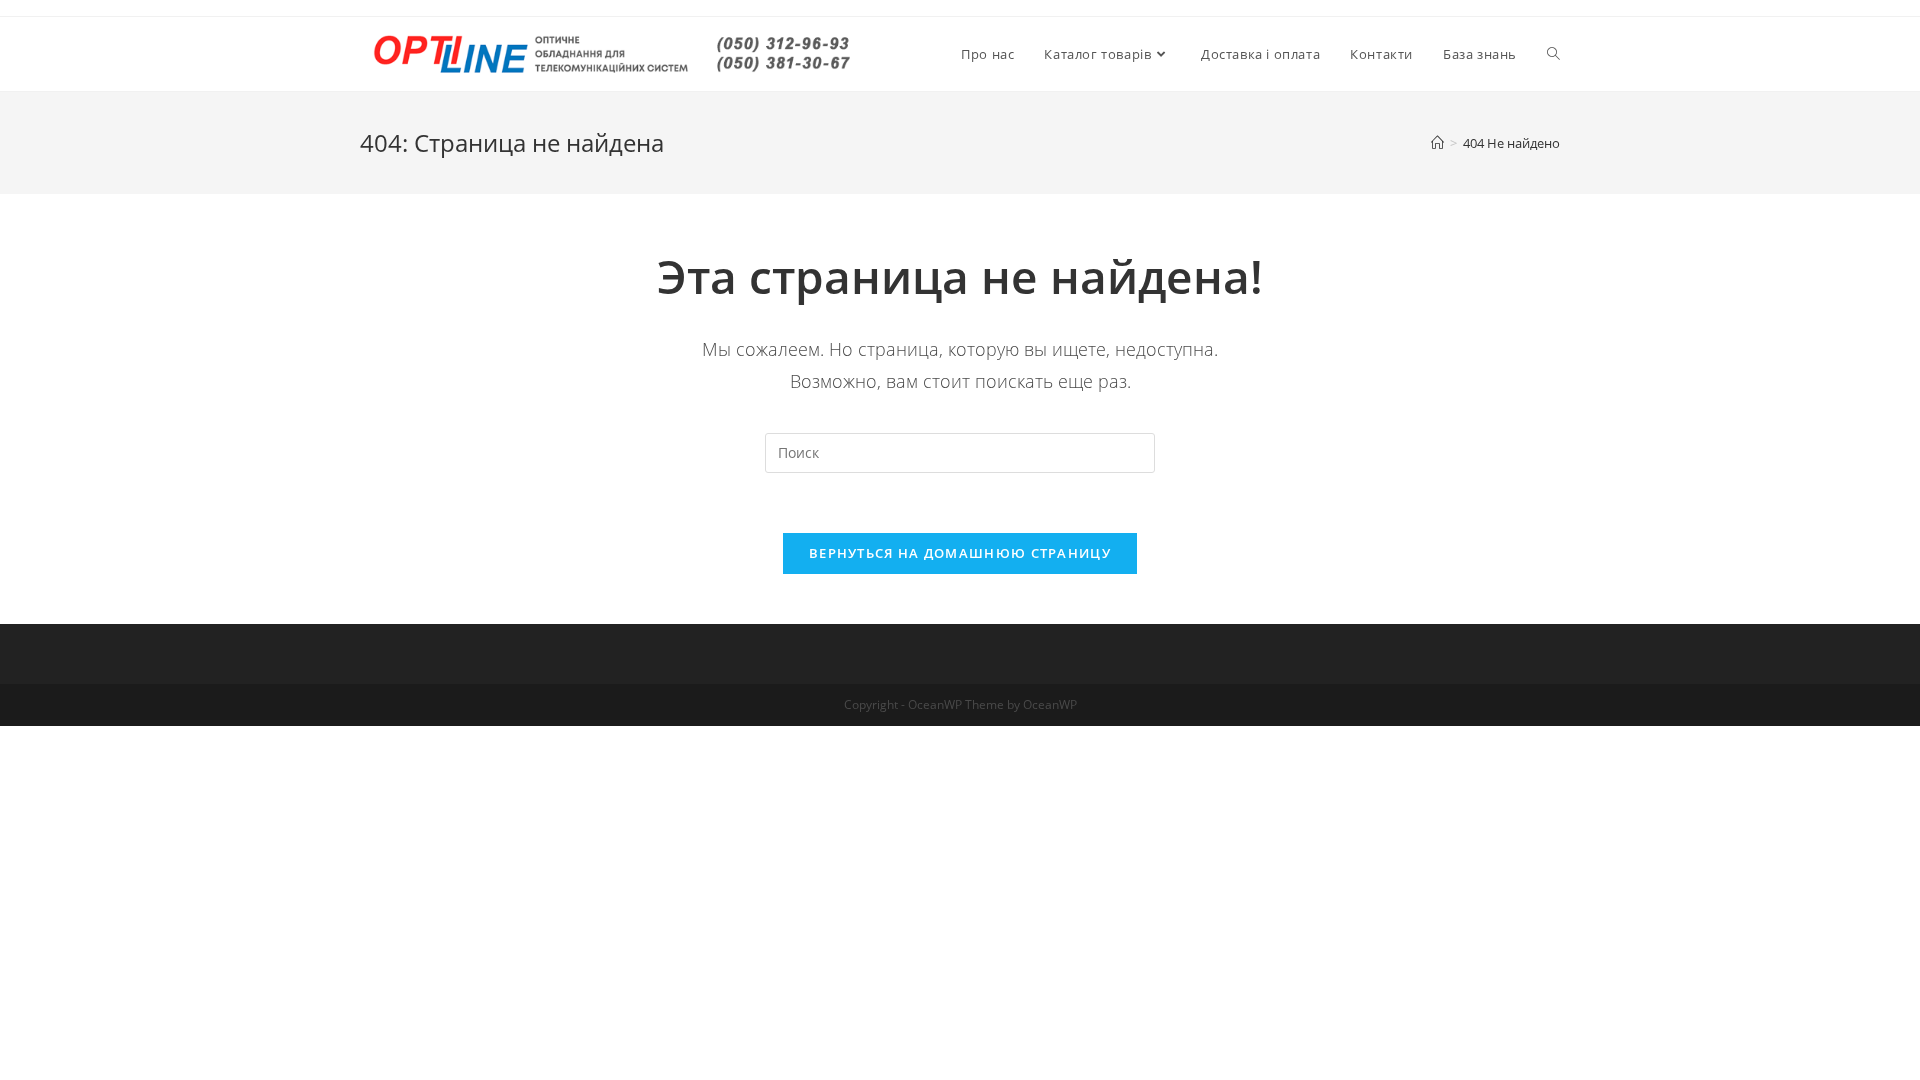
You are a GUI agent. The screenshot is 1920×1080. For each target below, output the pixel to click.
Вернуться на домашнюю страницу (960, 553)
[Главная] (1437, 143)
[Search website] (1553, 54)
